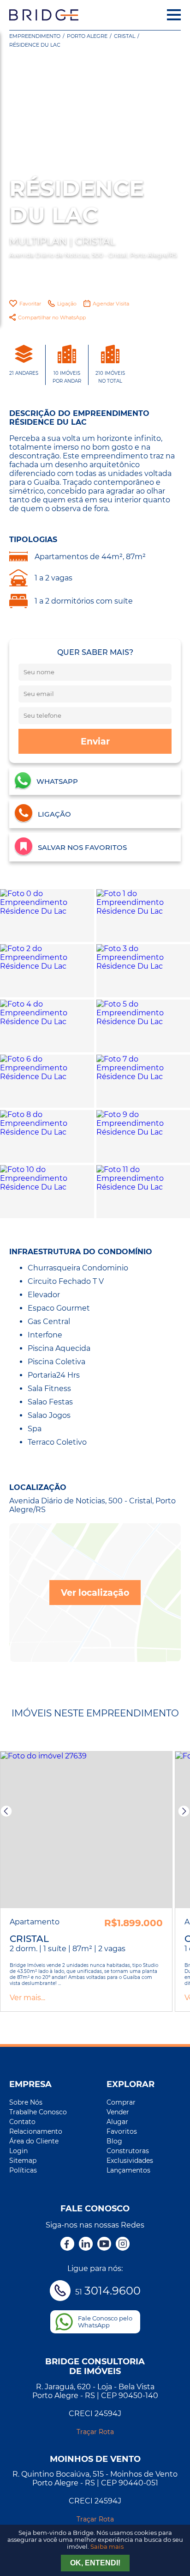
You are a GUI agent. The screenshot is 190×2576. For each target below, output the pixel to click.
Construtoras (128, 2151)
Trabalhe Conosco (38, 2112)
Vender (118, 2112)
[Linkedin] (86, 2245)
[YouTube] (104, 2245)
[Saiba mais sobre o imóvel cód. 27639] (86, 1830)
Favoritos (122, 2131)
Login (18, 2151)
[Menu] (174, 15)
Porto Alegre (87, 36)
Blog (114, 2141)
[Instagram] (123, 2245)
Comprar (121, 2102)
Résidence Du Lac (35, 45)
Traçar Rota (95, 2432)
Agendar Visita (111, 304)
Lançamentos (128, 2170)
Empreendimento (35, 36)
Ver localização (95, 1593)
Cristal (125, 36)
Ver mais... (27, 1998)
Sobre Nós (26, 2102)
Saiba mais (107, 2547)
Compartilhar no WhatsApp (52, 317)
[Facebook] (67, 2245)
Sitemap (23, 2161)
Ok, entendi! (95, 2563)
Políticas (23, 2170)
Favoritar (30, 304)
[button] (6, 1811)
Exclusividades (130, 2161)
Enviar (95, 741)
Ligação (67, 304)
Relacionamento (36, 2131)
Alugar (117, 2122)
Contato (22, 2122)
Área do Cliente (34, 2141)
